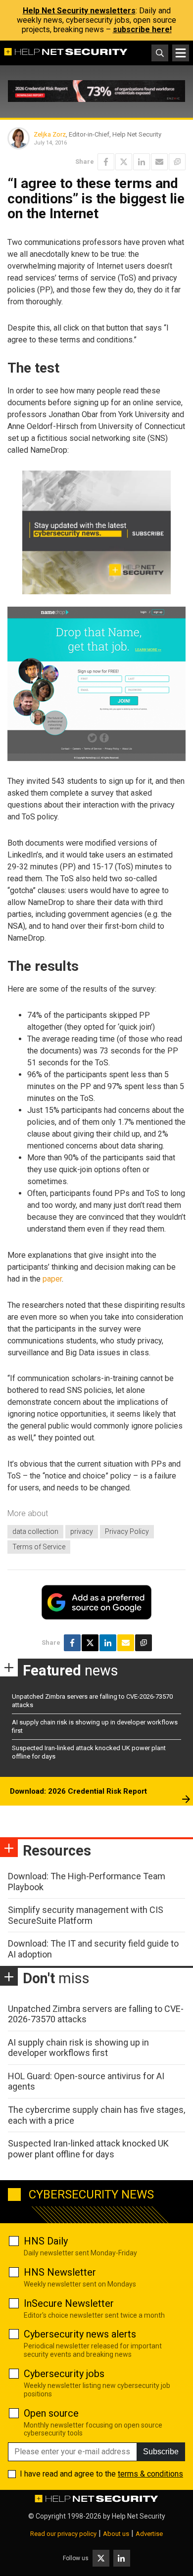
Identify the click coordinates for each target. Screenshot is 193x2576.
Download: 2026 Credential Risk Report (78, 1791)
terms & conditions (150, 2474)
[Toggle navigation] (181, 53)
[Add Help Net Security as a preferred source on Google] (177, 162)
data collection (35, 1531)
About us (116, 2534)
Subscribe (161, 2452)
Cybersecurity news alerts (80, 2334)
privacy (82, 1531)
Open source (51, 2413)
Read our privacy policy (63, 2534)
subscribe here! (142, 29)
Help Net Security (139, 2516)
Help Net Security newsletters (79, 11)
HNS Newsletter (60, 2272)
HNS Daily (46, 2241)
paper (52, 1279)
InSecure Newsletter (69, 2303)
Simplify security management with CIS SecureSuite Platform (86, 1915)
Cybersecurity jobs (64, 2374)
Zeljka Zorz (50, 134)
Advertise (149, 2534)
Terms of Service (39, 1547)
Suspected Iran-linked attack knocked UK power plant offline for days (88, 2149)
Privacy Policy (127, 1531)
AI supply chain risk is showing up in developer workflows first (78, 2048)
